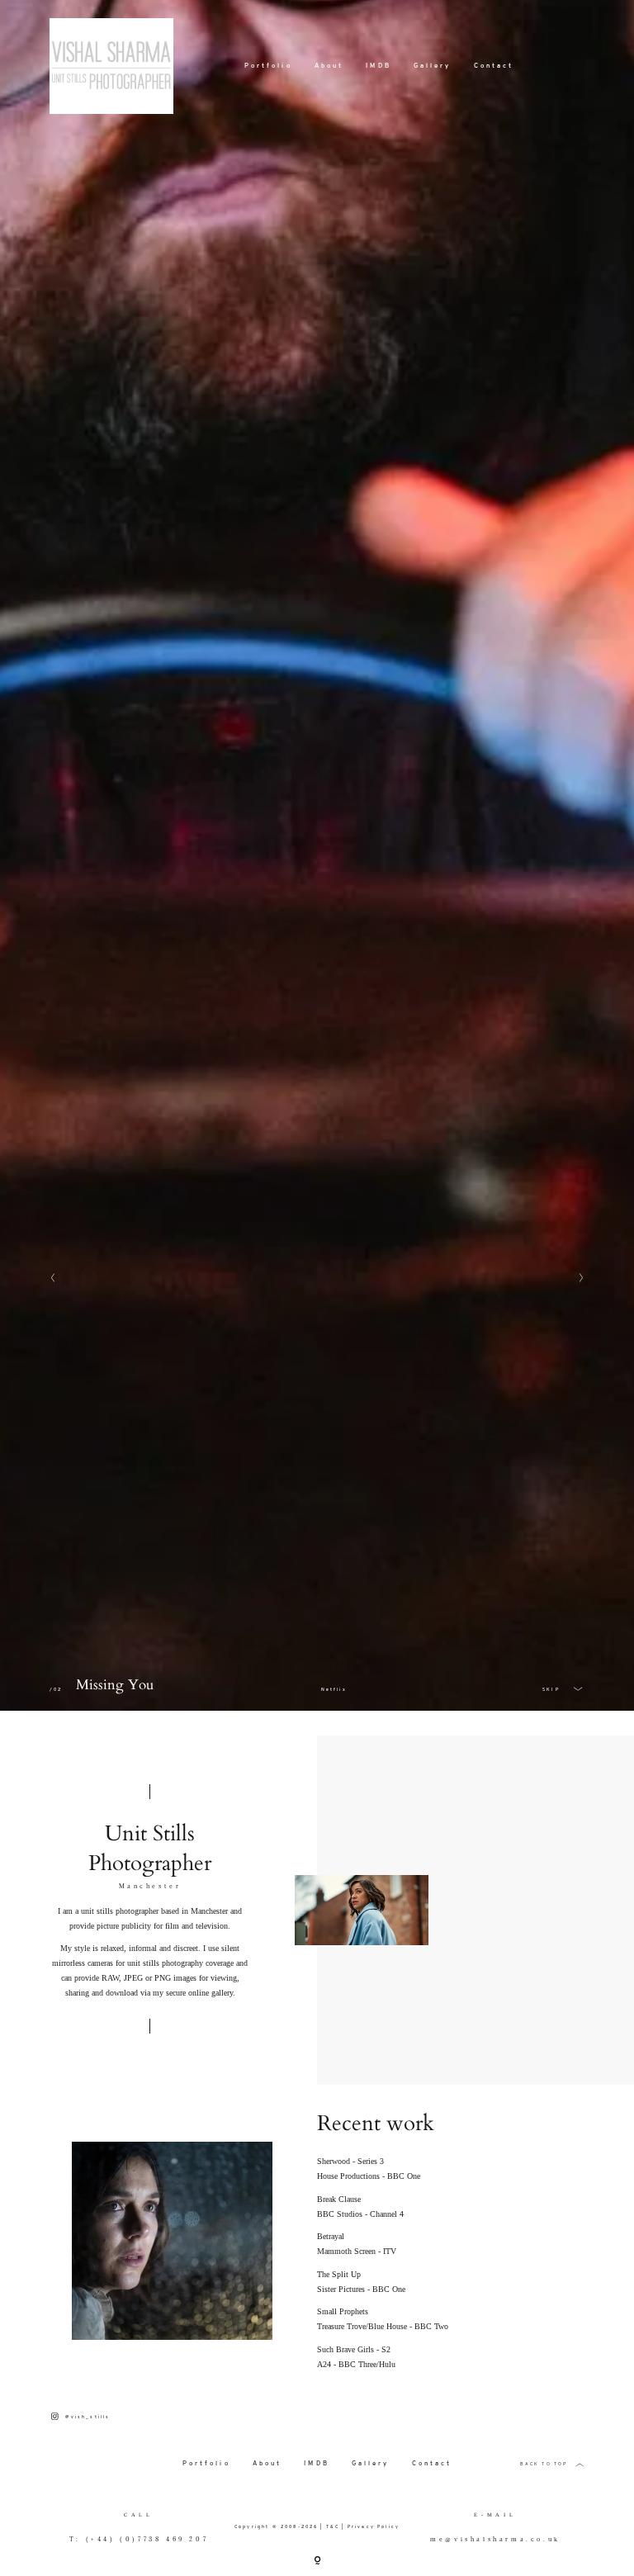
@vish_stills (88, 2417)
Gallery (433, 60)
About (329, 60)
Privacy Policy (374, 2527)
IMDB (378, 60)
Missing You (115, 1685)
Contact (494, 60)
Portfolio (268, 60)
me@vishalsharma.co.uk (495, 2540)
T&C (333, 2527)
